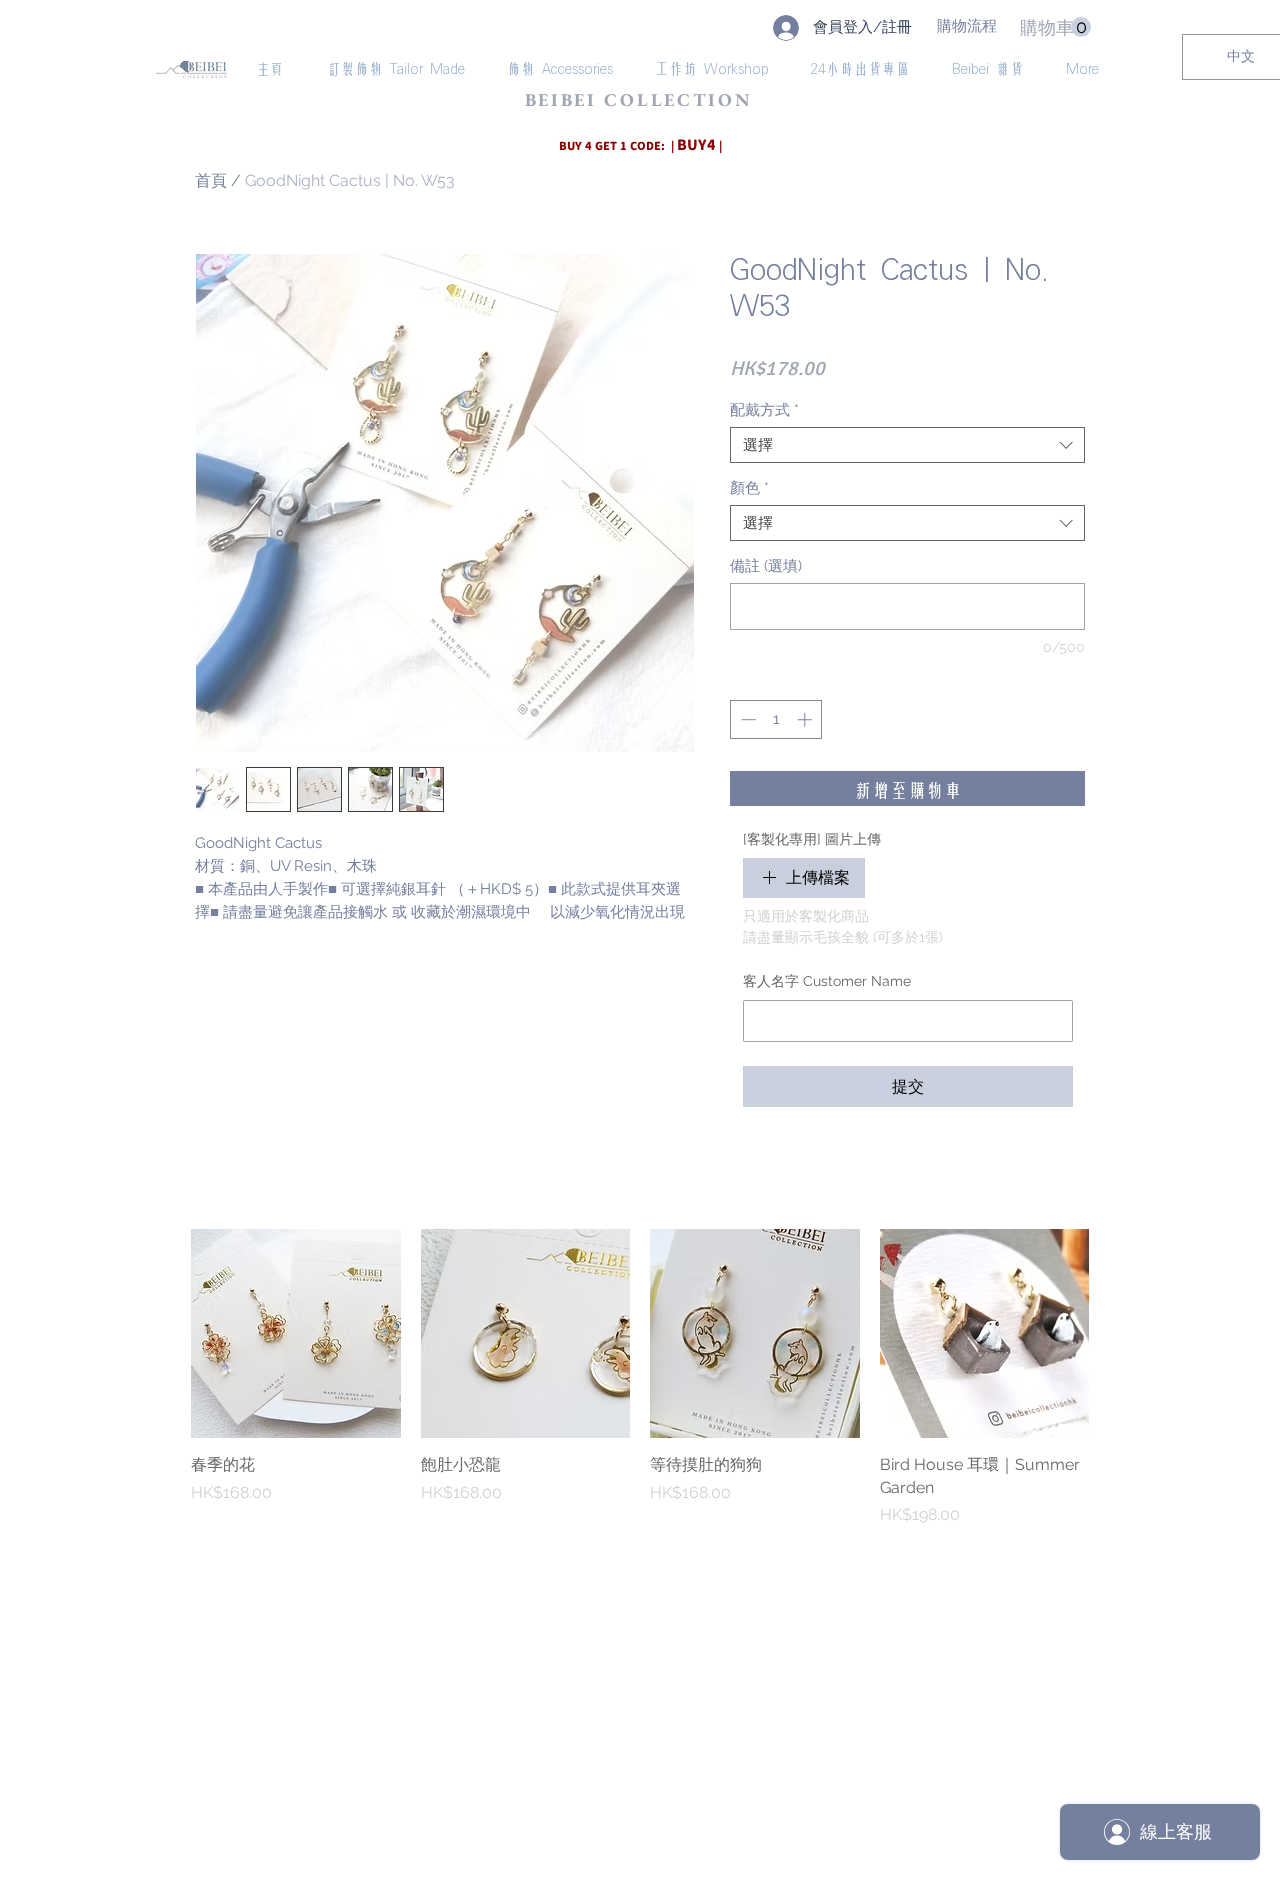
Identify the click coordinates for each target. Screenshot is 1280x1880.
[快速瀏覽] (296, 1334)
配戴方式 (764, 410)
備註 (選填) (766, 566)
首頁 (211, 180)
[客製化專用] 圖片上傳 (812, 839)
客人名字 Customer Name (827, 981)
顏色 (749, 488)
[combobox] (907, 445)
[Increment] (806, 719)
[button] (1055, 27)
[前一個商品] (162, 1333)
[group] (640, 1378)
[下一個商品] (1118, 1333)
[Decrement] (746, 719)
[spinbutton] (776, 719)
